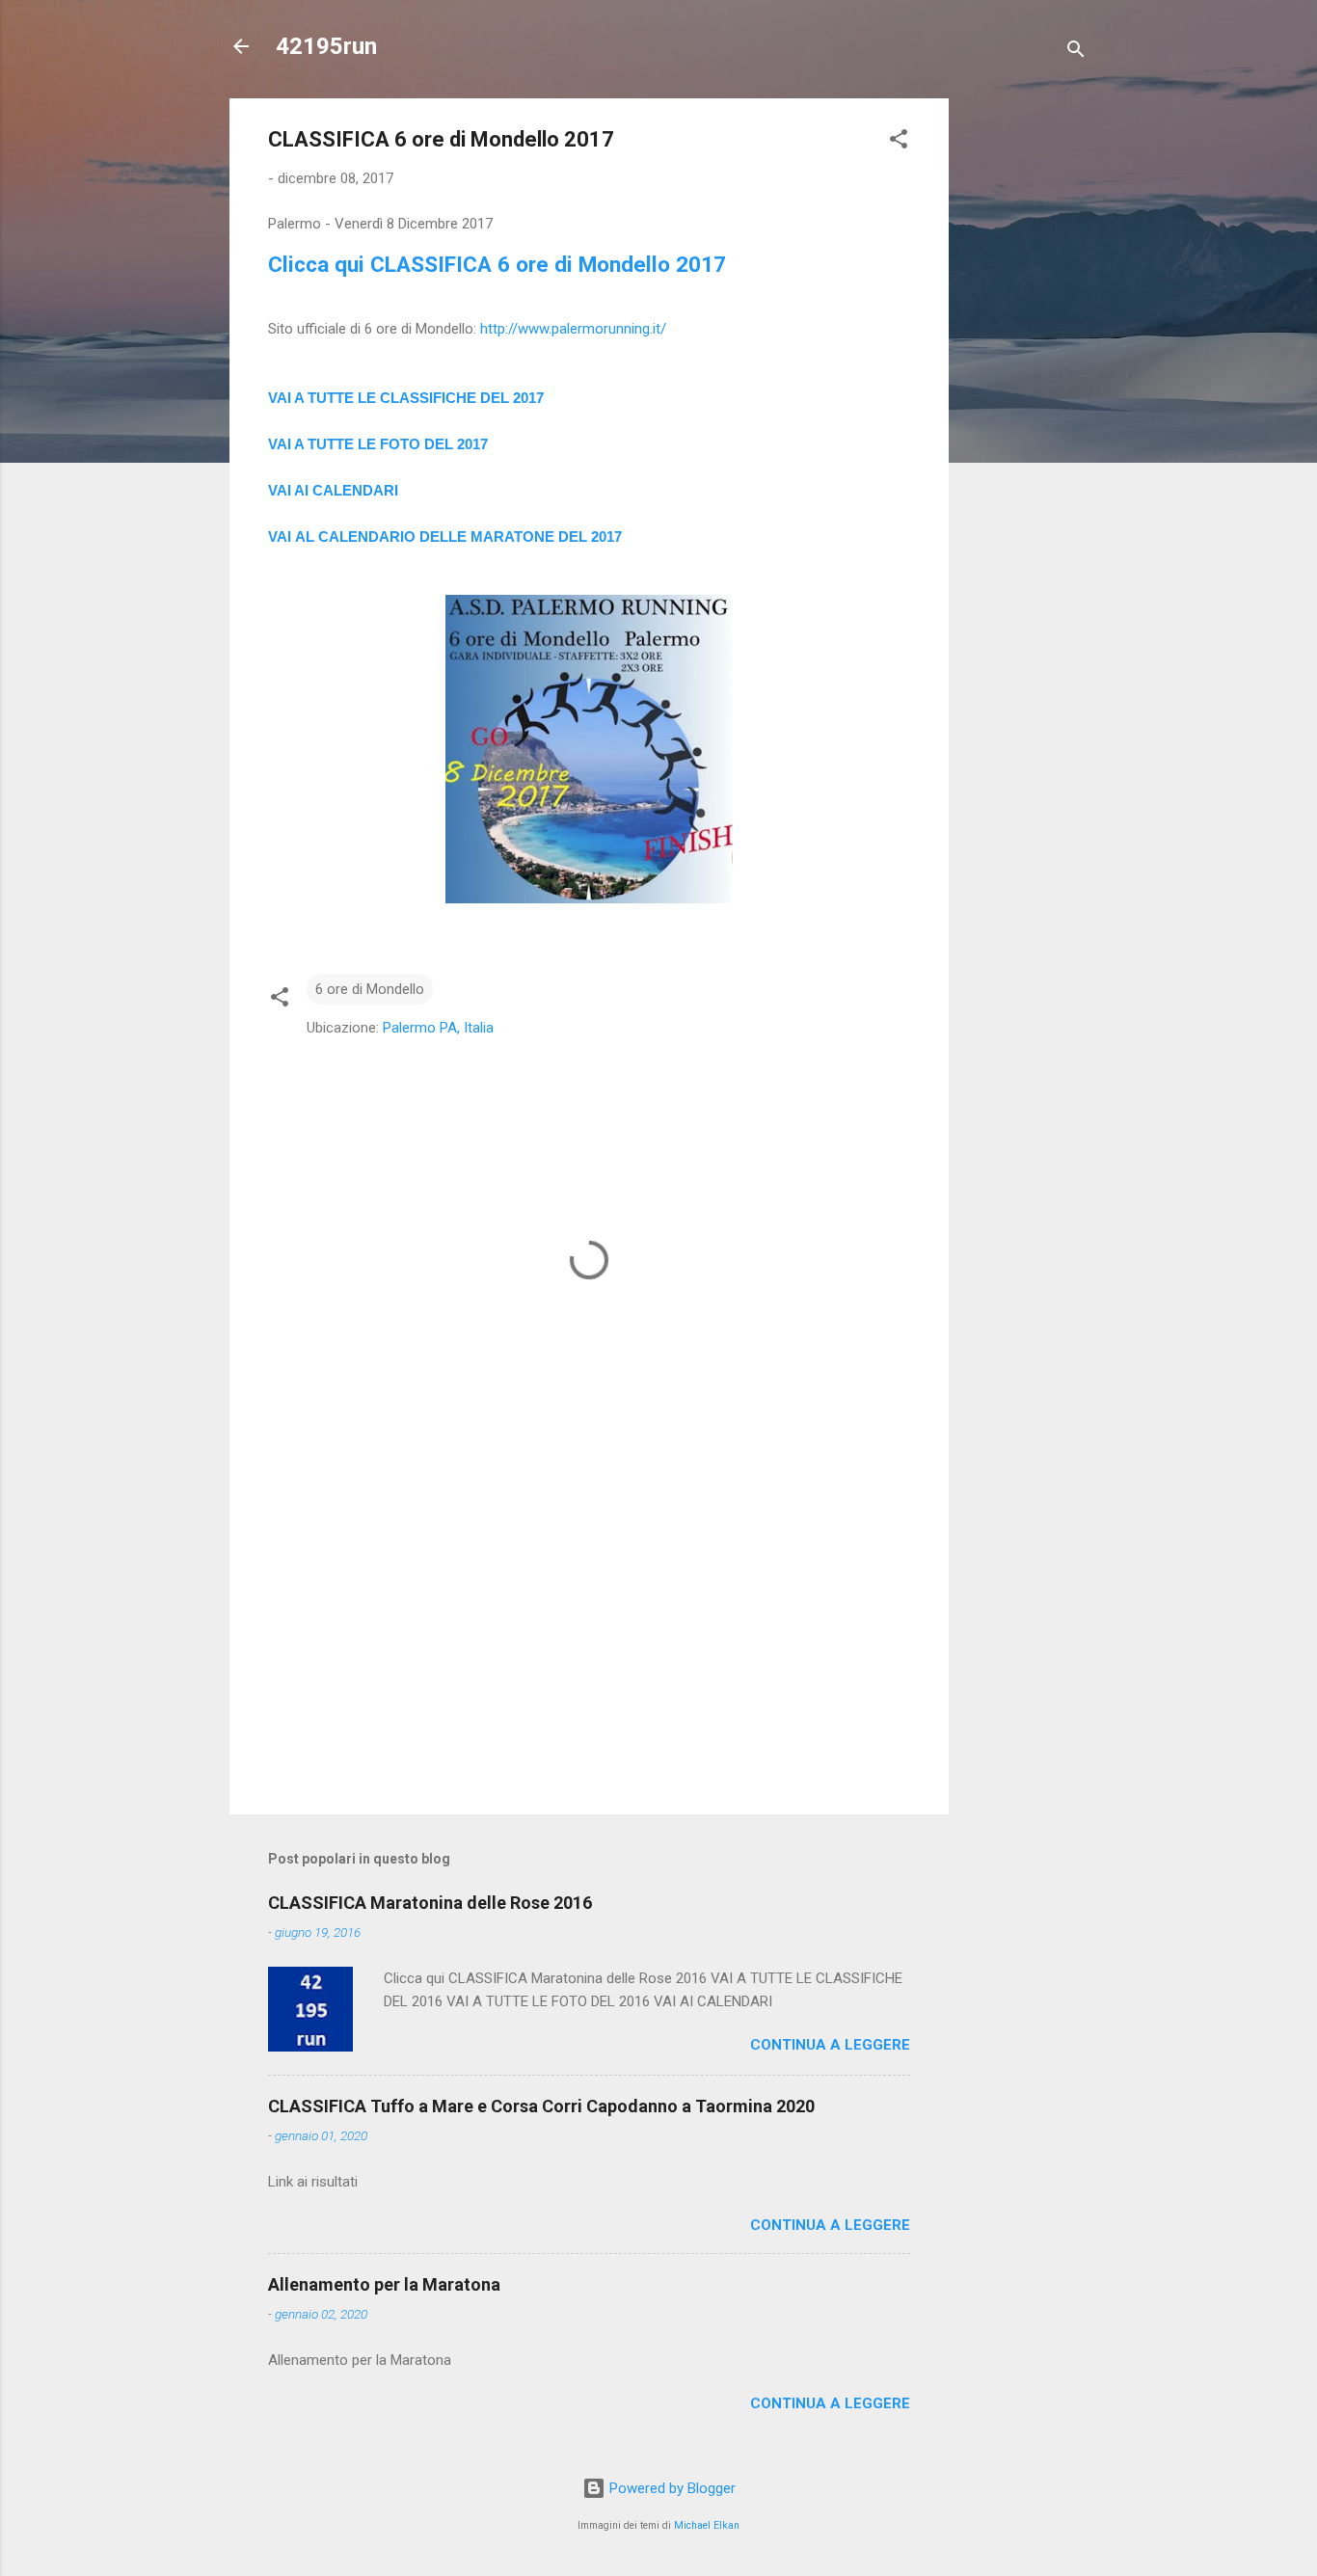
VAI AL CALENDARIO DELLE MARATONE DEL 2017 (445, 537)
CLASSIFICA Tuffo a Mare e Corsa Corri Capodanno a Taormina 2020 (541, 2106)
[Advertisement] (1026, 388)
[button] (899, 142)
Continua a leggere (830, 2045)
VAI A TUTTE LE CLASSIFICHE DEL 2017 (406, 398)
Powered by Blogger (671, 2488)
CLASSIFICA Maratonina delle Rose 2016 (430, 1903)
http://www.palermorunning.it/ (573, 329)
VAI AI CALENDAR (331, 490)
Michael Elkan (707, 2525)
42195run (326, 46)
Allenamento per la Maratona (384, 2284)
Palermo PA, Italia (438, 1028)
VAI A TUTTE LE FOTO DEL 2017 (378, 444)
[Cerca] (1076, 53)
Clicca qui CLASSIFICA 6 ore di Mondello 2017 (497, 264)
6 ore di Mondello (370, 989)
